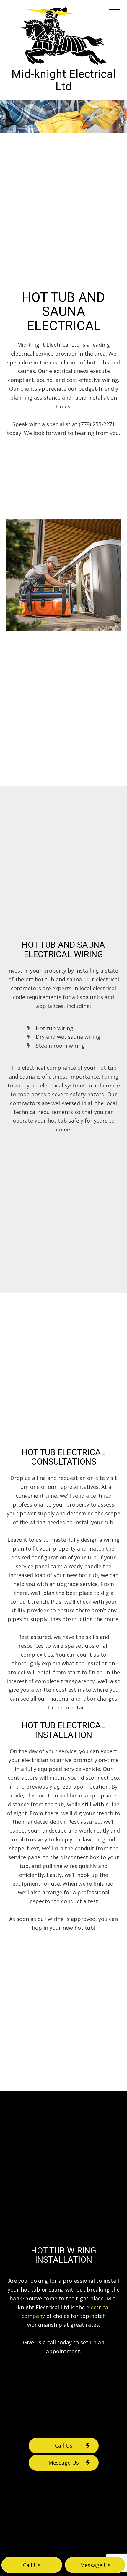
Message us (95, 2565)
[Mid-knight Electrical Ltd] (64, 36)
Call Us (64, 2445)
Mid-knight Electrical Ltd (63, 80)
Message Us (64, 2463)
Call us (32, 2565)
